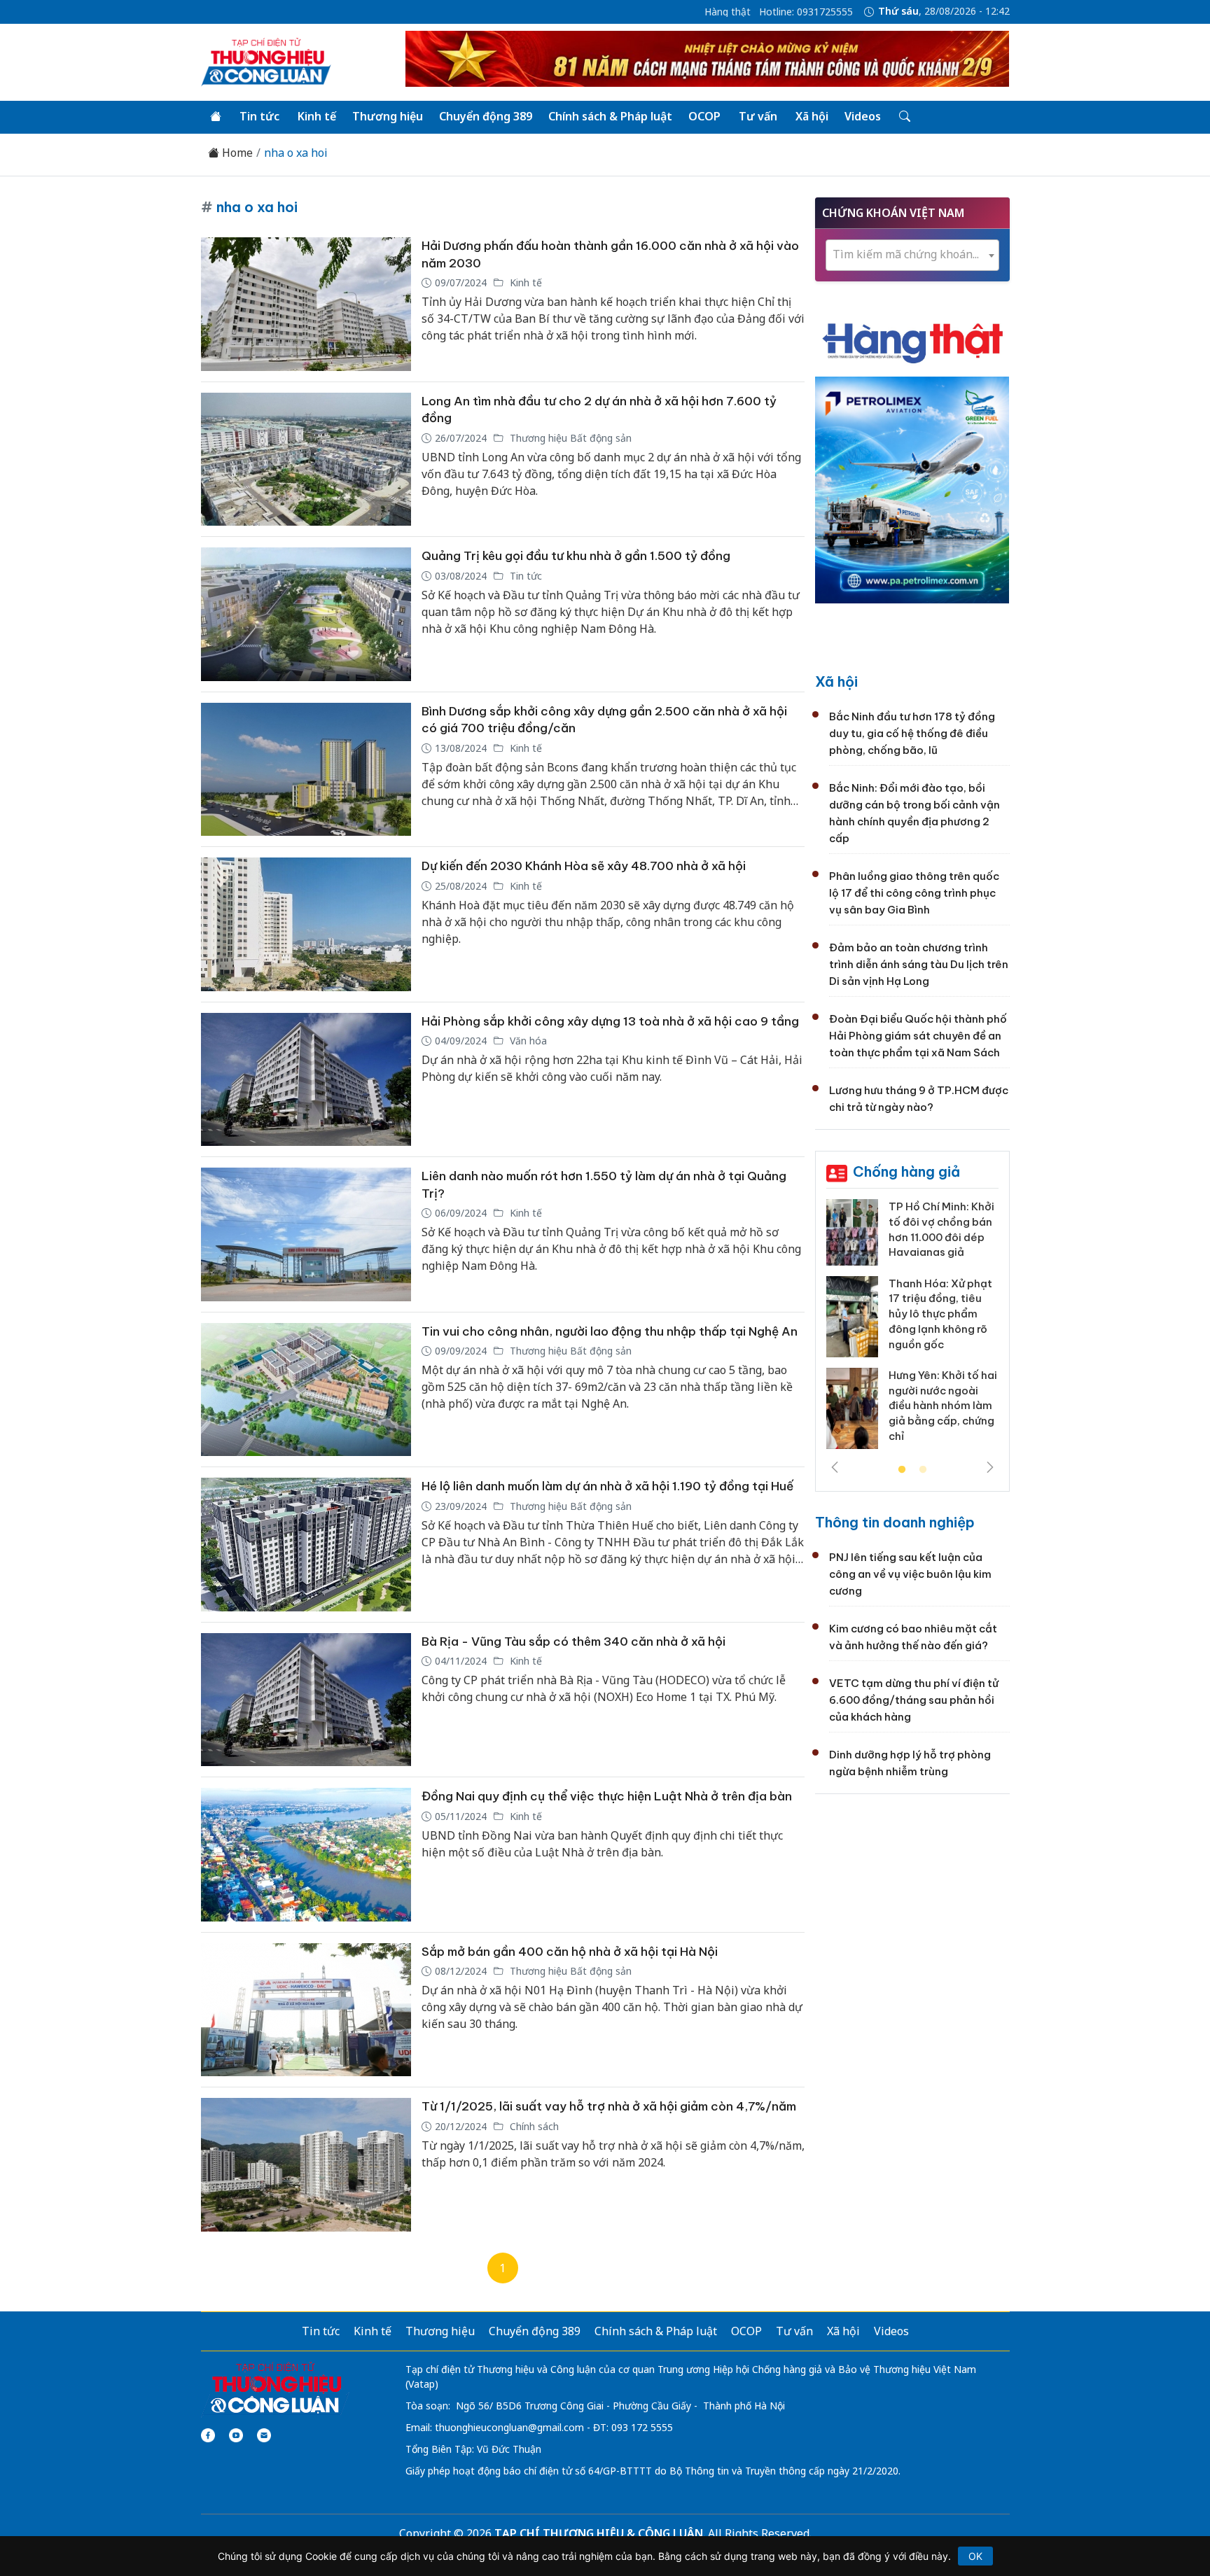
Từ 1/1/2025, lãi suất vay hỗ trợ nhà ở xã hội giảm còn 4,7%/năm (609, 2106)
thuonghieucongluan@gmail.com (509, 2427)
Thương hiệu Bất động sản (569, 438)
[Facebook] (208, 2435)
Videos (863, 116)
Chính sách (533, 2126)
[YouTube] (236, 2435)
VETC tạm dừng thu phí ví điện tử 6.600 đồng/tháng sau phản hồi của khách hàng (914, 1700)
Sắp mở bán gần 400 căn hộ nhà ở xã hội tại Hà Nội (570, 1952)
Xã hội (812, 116)
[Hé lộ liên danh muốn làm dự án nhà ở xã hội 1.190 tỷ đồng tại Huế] (306, 1545)
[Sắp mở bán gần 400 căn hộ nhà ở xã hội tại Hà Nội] (306, 2010)
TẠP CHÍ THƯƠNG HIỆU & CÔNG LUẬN (599, 2533)
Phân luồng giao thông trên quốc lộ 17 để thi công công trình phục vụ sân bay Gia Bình (914, 893)
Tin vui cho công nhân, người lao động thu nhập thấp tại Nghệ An (610, 1331)
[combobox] (912, 255)
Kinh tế (317, 116)
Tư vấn (758, 116)
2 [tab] (923, 1470)
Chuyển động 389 (486, 116)
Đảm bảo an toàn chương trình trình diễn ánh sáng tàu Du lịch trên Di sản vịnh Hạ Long (919, 964)
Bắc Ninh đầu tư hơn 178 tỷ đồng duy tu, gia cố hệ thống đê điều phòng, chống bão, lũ (912, 733)
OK (975, 2556)
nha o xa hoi (296, 153)
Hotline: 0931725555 (806, 12)
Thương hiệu (388, 116)
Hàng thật (728, 12)
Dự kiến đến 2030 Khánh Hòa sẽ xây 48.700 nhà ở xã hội (584, 866)
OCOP (704, 116)
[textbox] (912, 254)
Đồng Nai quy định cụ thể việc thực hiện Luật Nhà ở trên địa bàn (607, 1796)
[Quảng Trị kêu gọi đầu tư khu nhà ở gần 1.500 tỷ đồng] (306, 614)
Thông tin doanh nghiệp (895, 1522)
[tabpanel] (912, 1329)
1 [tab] (902, 1470)
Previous (835, 1467)
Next (990, 1467)
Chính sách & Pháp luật (610, 116)
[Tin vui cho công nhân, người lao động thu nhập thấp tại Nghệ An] (306, 1390)
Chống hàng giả (906, 1171)
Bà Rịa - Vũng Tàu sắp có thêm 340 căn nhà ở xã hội (573, 1641)
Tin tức (259, 116)
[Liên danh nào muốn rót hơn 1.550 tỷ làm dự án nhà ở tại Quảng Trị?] (306, 1234)
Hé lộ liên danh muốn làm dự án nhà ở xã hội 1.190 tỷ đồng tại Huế (607, 1486)
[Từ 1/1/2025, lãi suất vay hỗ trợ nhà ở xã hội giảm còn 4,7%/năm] (306, 2165)
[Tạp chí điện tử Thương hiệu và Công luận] (276, 2388)
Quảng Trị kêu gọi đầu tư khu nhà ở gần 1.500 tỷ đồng (576, 556)
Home (236, 153)
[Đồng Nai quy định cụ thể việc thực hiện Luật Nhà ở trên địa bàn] (306, 1855)
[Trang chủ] (216, 117)
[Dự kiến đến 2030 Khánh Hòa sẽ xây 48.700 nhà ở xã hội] (306, 924)
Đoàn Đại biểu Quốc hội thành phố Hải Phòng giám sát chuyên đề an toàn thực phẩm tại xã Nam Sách (918, 1036)
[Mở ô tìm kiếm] (904, 117)
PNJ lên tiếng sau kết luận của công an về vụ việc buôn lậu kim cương (910, 1574)
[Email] (264, 2435)
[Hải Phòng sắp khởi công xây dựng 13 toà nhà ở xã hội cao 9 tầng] (306, 1080)
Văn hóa (527, 1041)
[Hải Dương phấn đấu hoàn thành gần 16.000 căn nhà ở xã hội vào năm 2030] (306, 304)
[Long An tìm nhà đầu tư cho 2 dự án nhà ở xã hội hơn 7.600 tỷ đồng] (306, 460)
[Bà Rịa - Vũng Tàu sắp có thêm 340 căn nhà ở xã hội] (306, 1700)
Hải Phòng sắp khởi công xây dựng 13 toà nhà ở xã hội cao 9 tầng (610, 1021)
